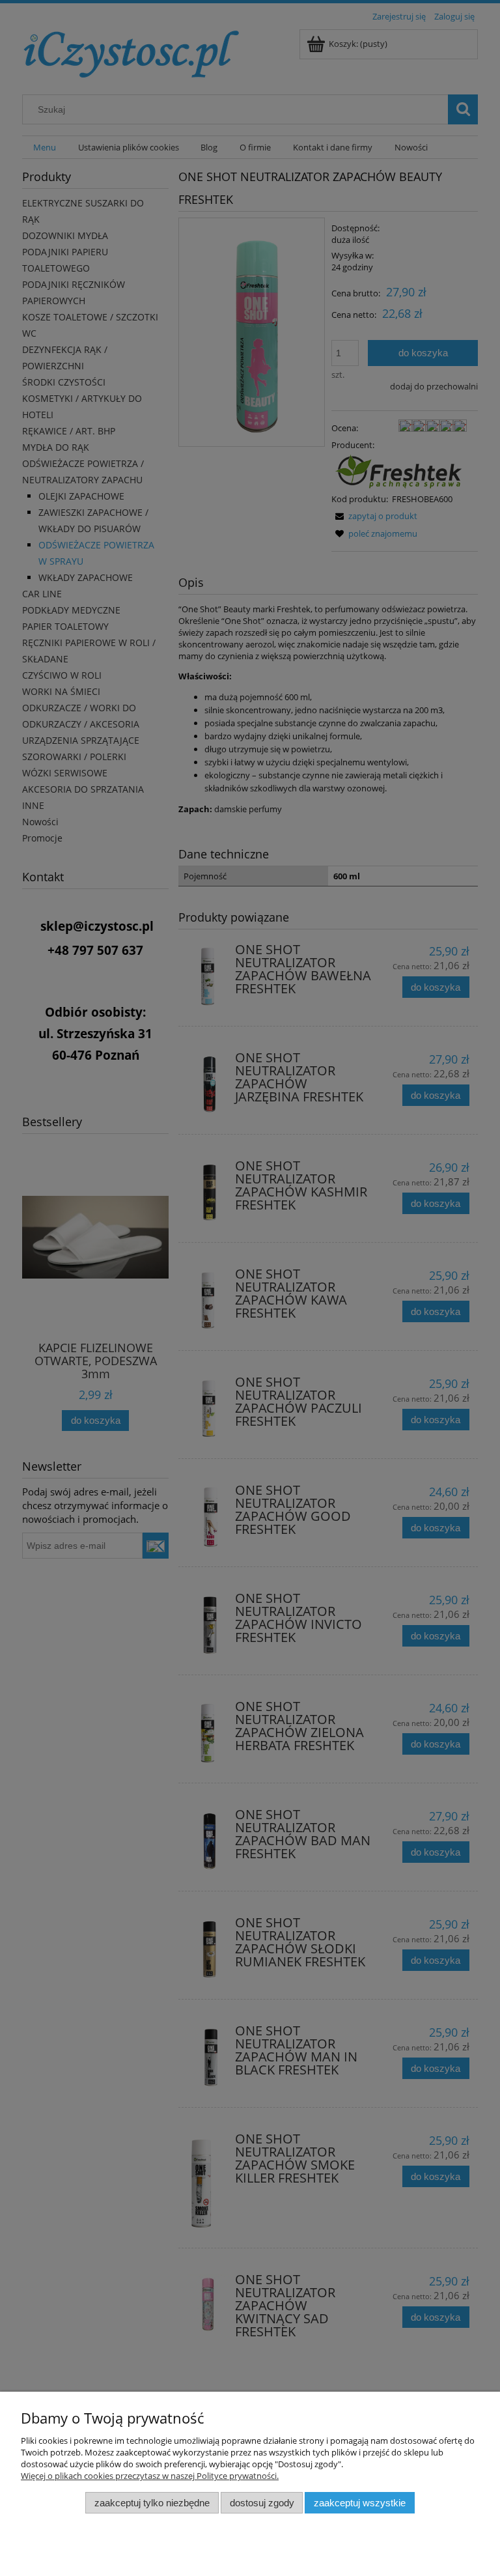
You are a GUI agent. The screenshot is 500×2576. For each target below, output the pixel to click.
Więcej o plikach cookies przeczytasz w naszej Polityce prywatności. (150, 2476)
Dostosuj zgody (262, 2503)
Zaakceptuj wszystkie (360, 2503)
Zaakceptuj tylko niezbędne (152, 2503)
